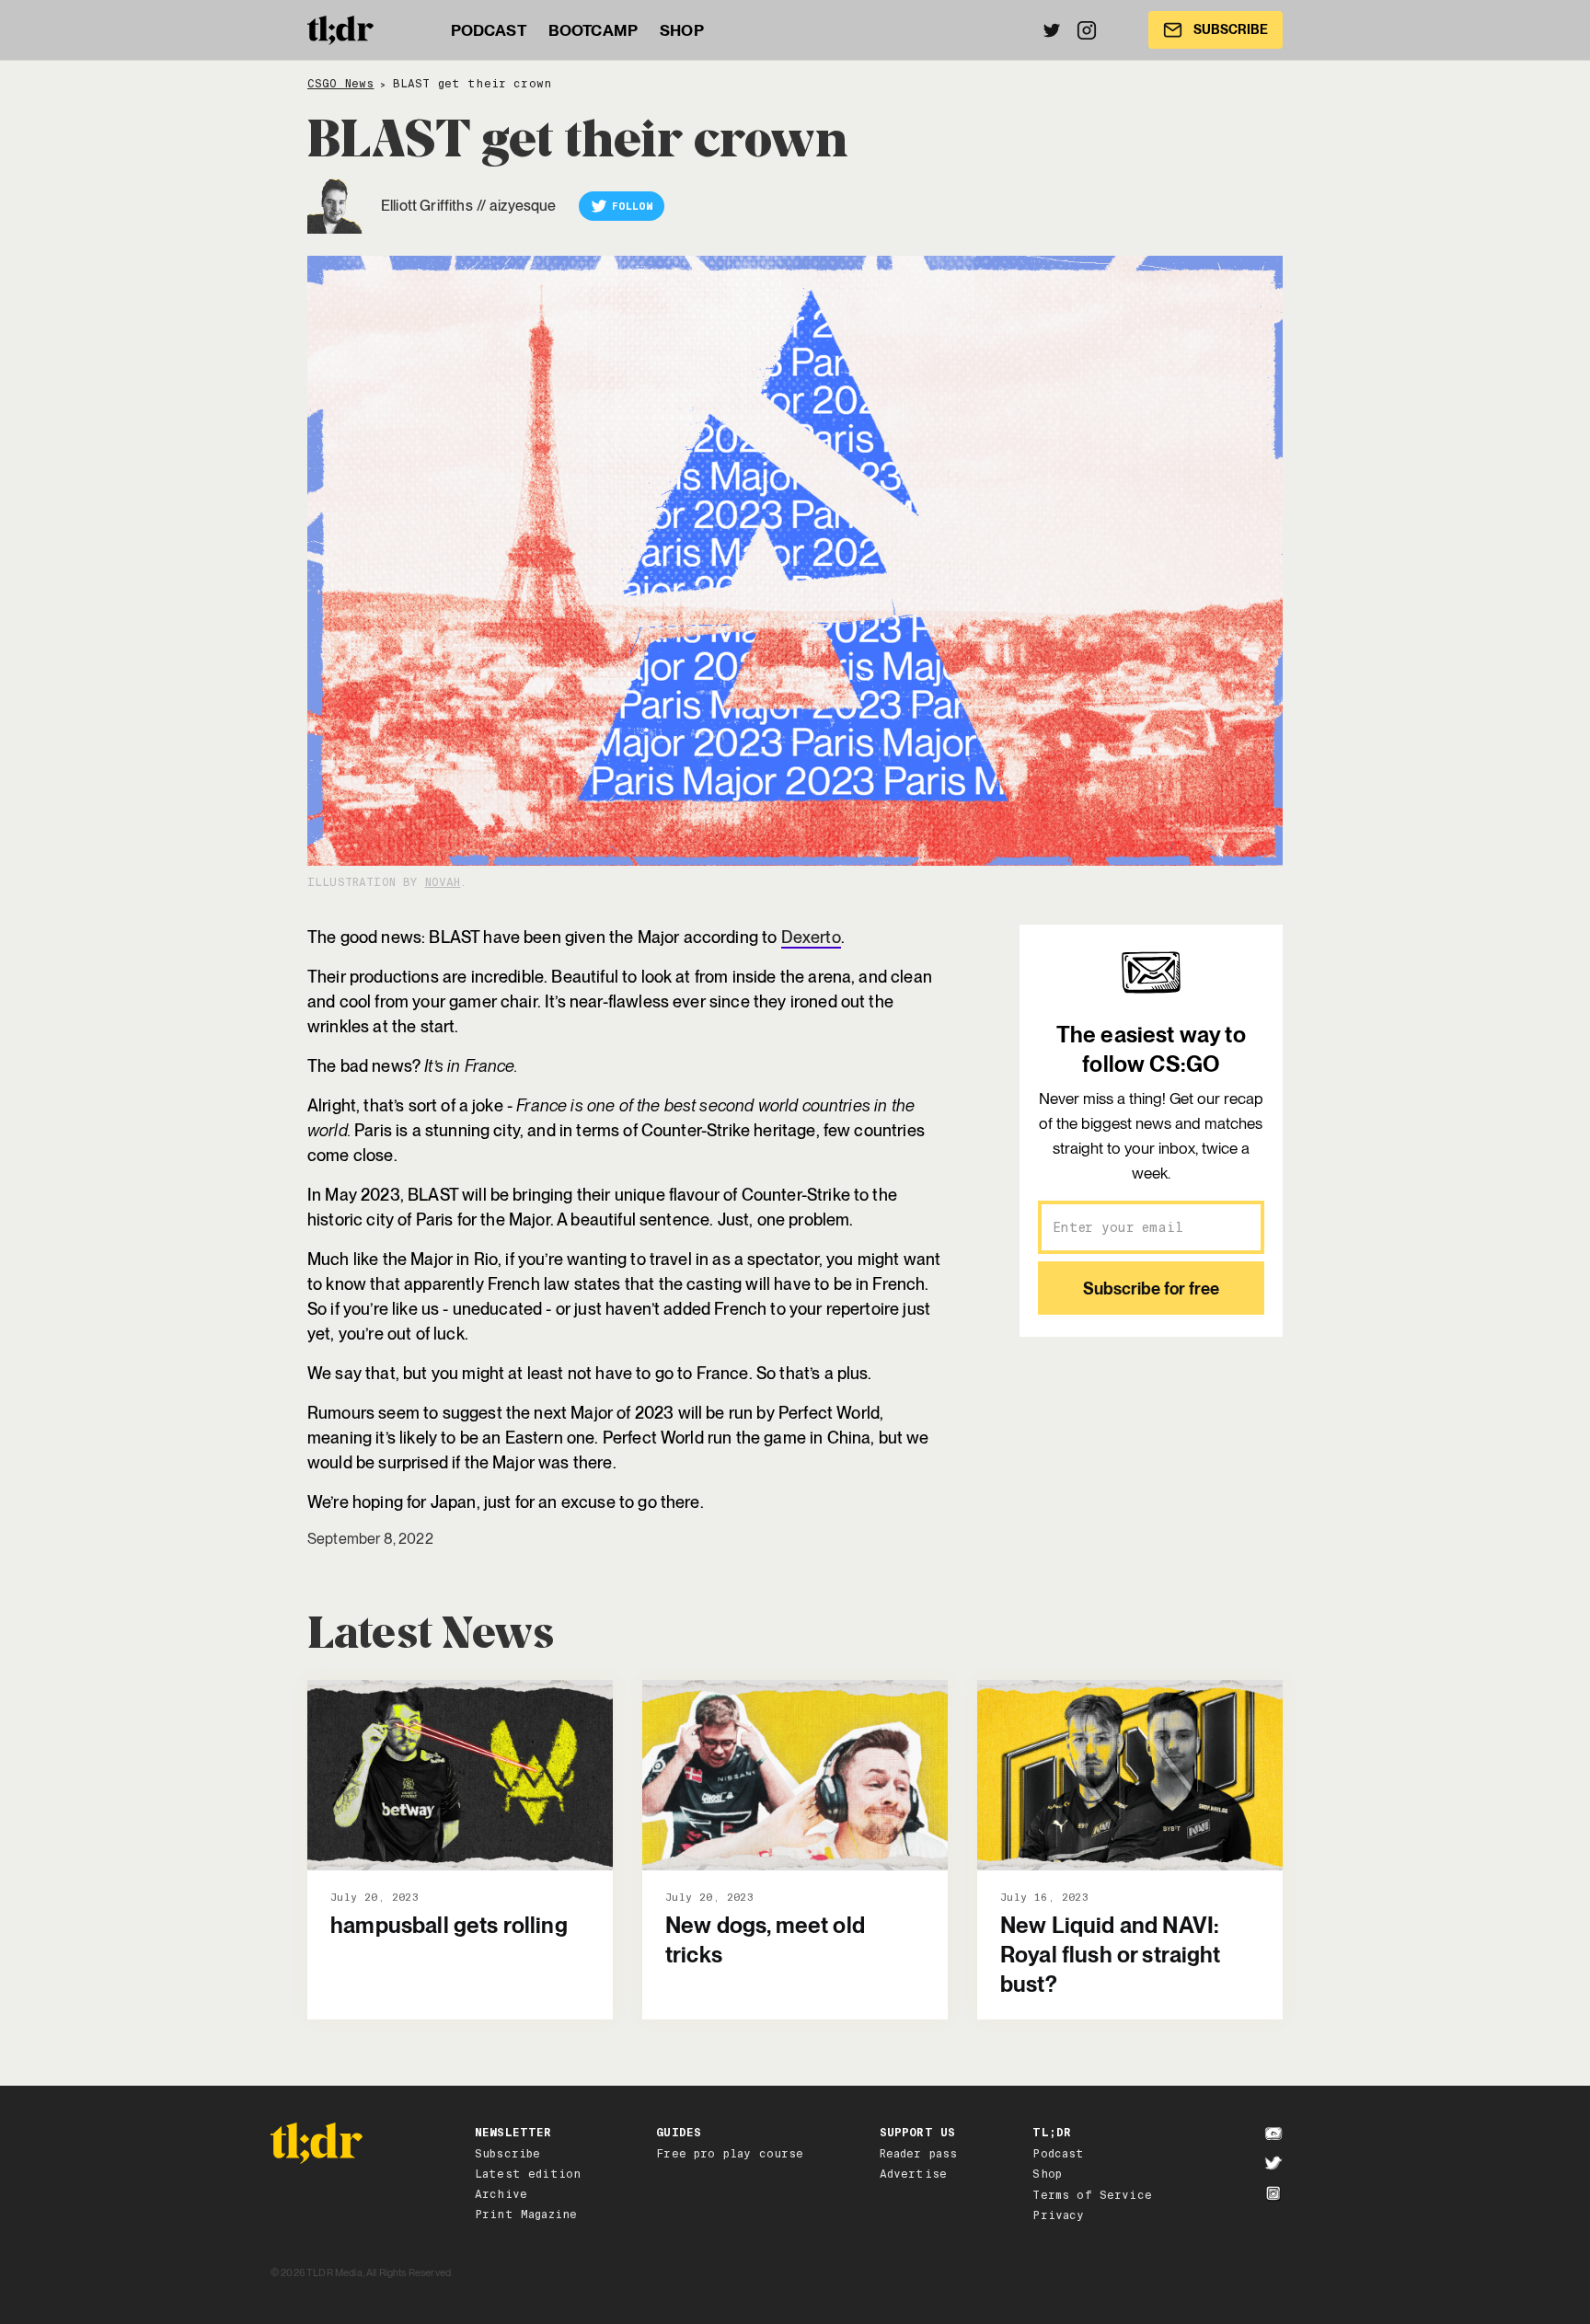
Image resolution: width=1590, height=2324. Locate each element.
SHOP (682, 30)
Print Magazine (526, 2215)
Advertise (913, 2174)
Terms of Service (1092, 2195)
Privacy (1058, 2215)
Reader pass (919, 2154)
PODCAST (489, 30)
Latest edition (528, 2174)
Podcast (1058, 2154)
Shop (1047, 2174)
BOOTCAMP (593, 30)
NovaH (443, 882)
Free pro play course (730, 2154)
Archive (501, 2194)
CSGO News (340, 84)
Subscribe (507, 2154)
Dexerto (811, 937)
